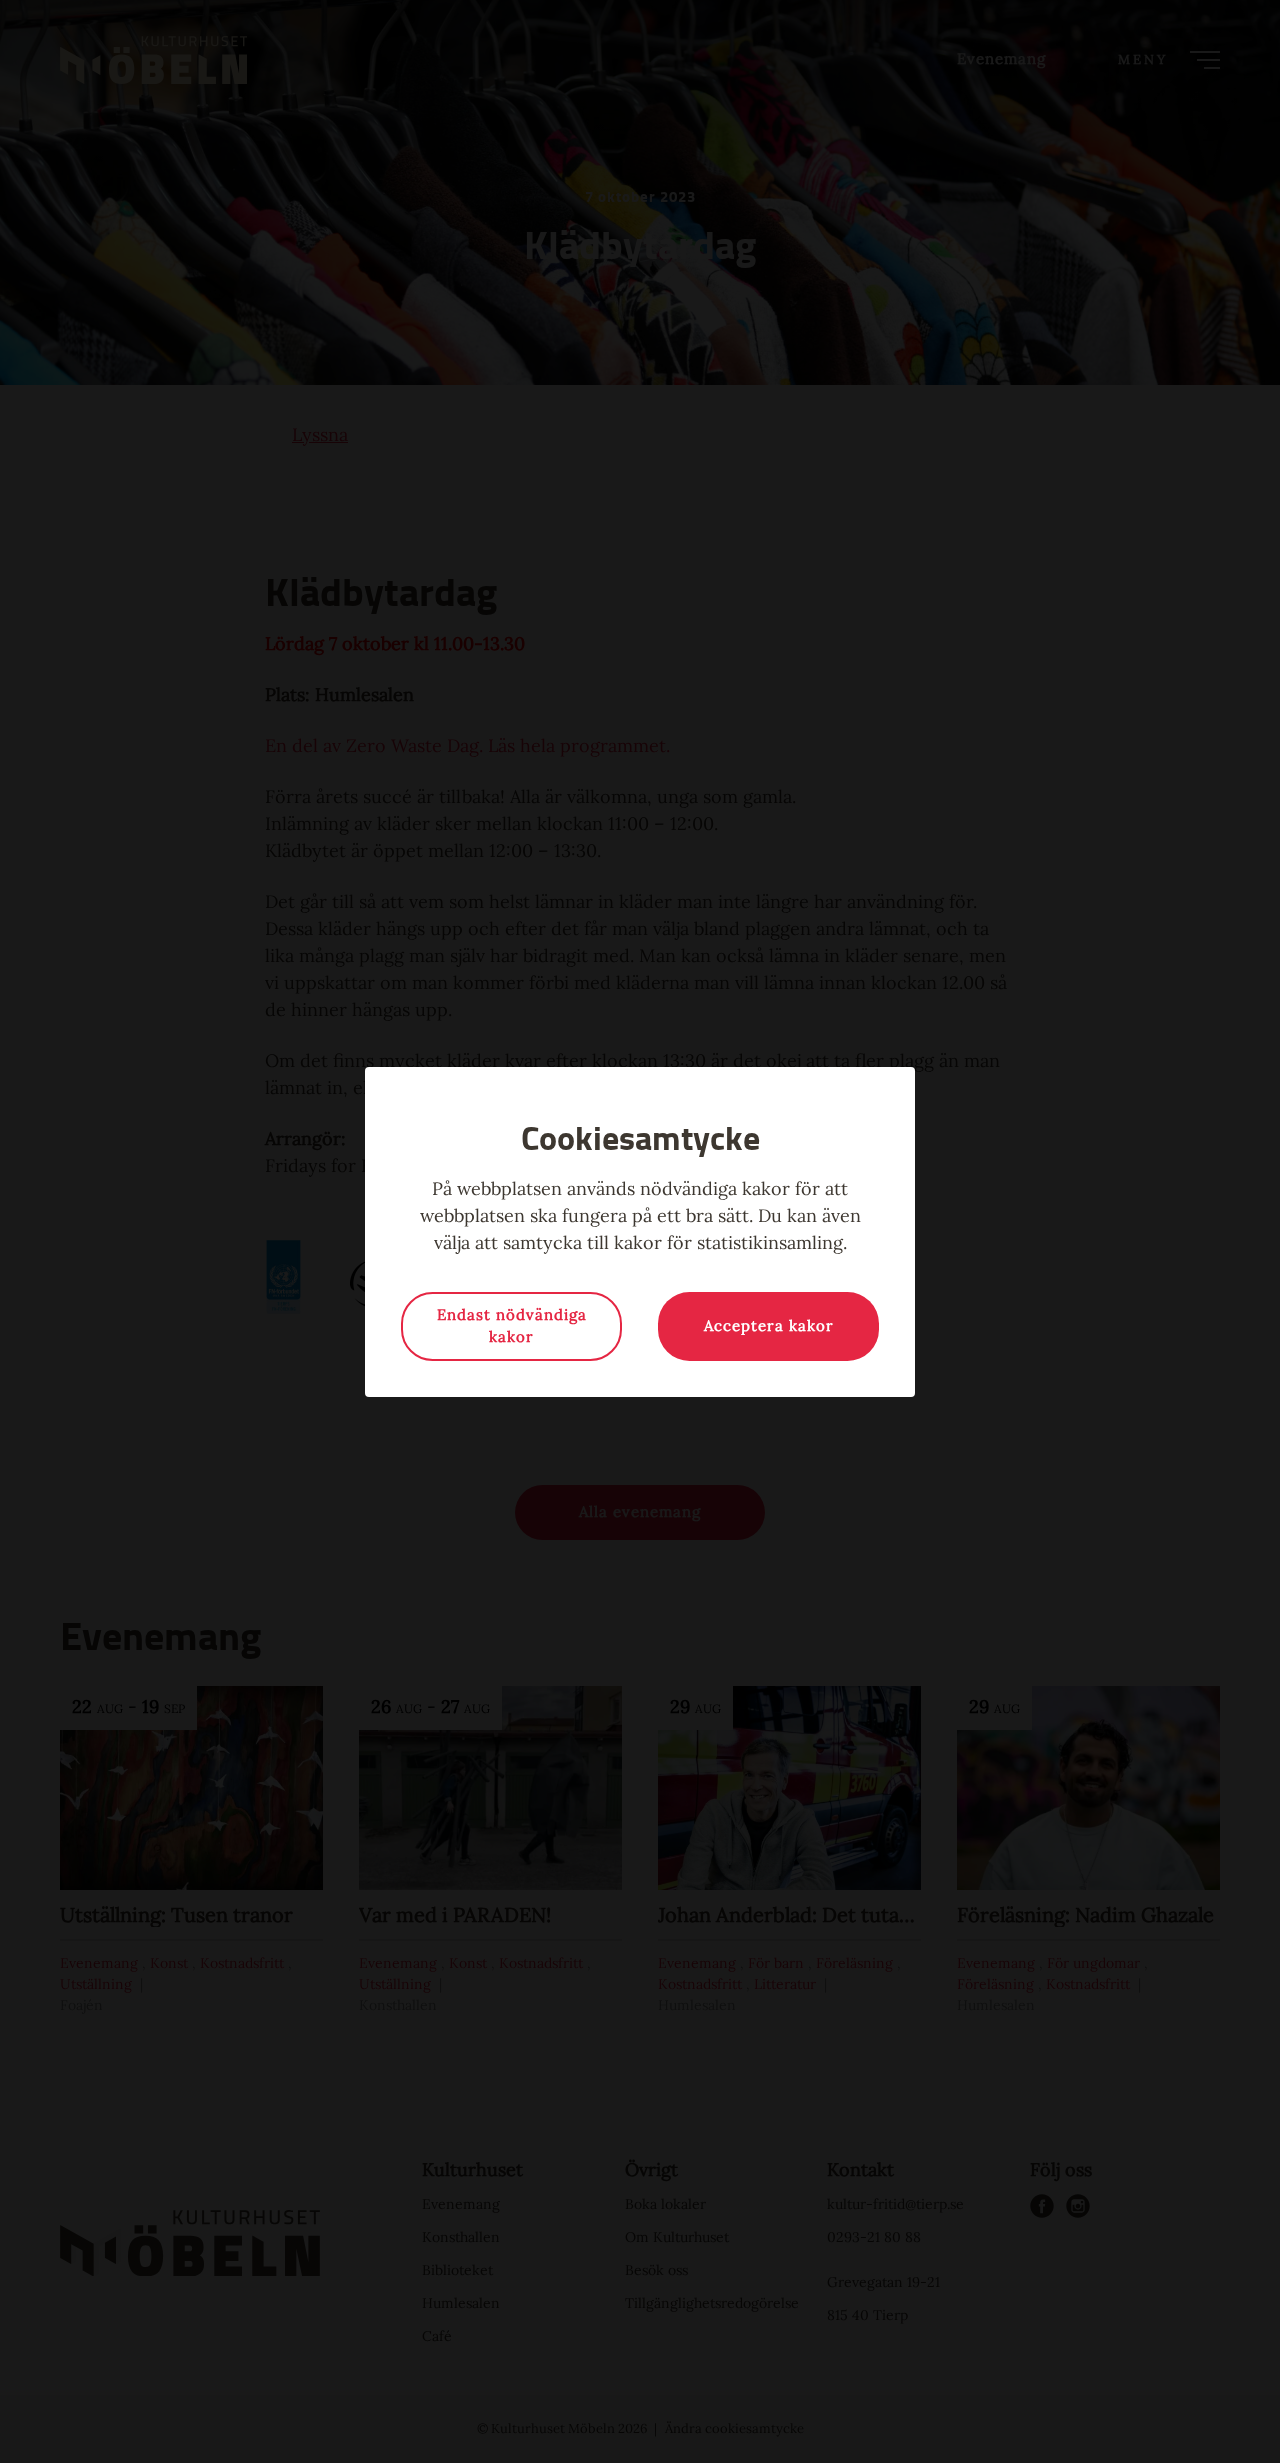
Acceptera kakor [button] (769, 1325)
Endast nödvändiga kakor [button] (512, 1326)
